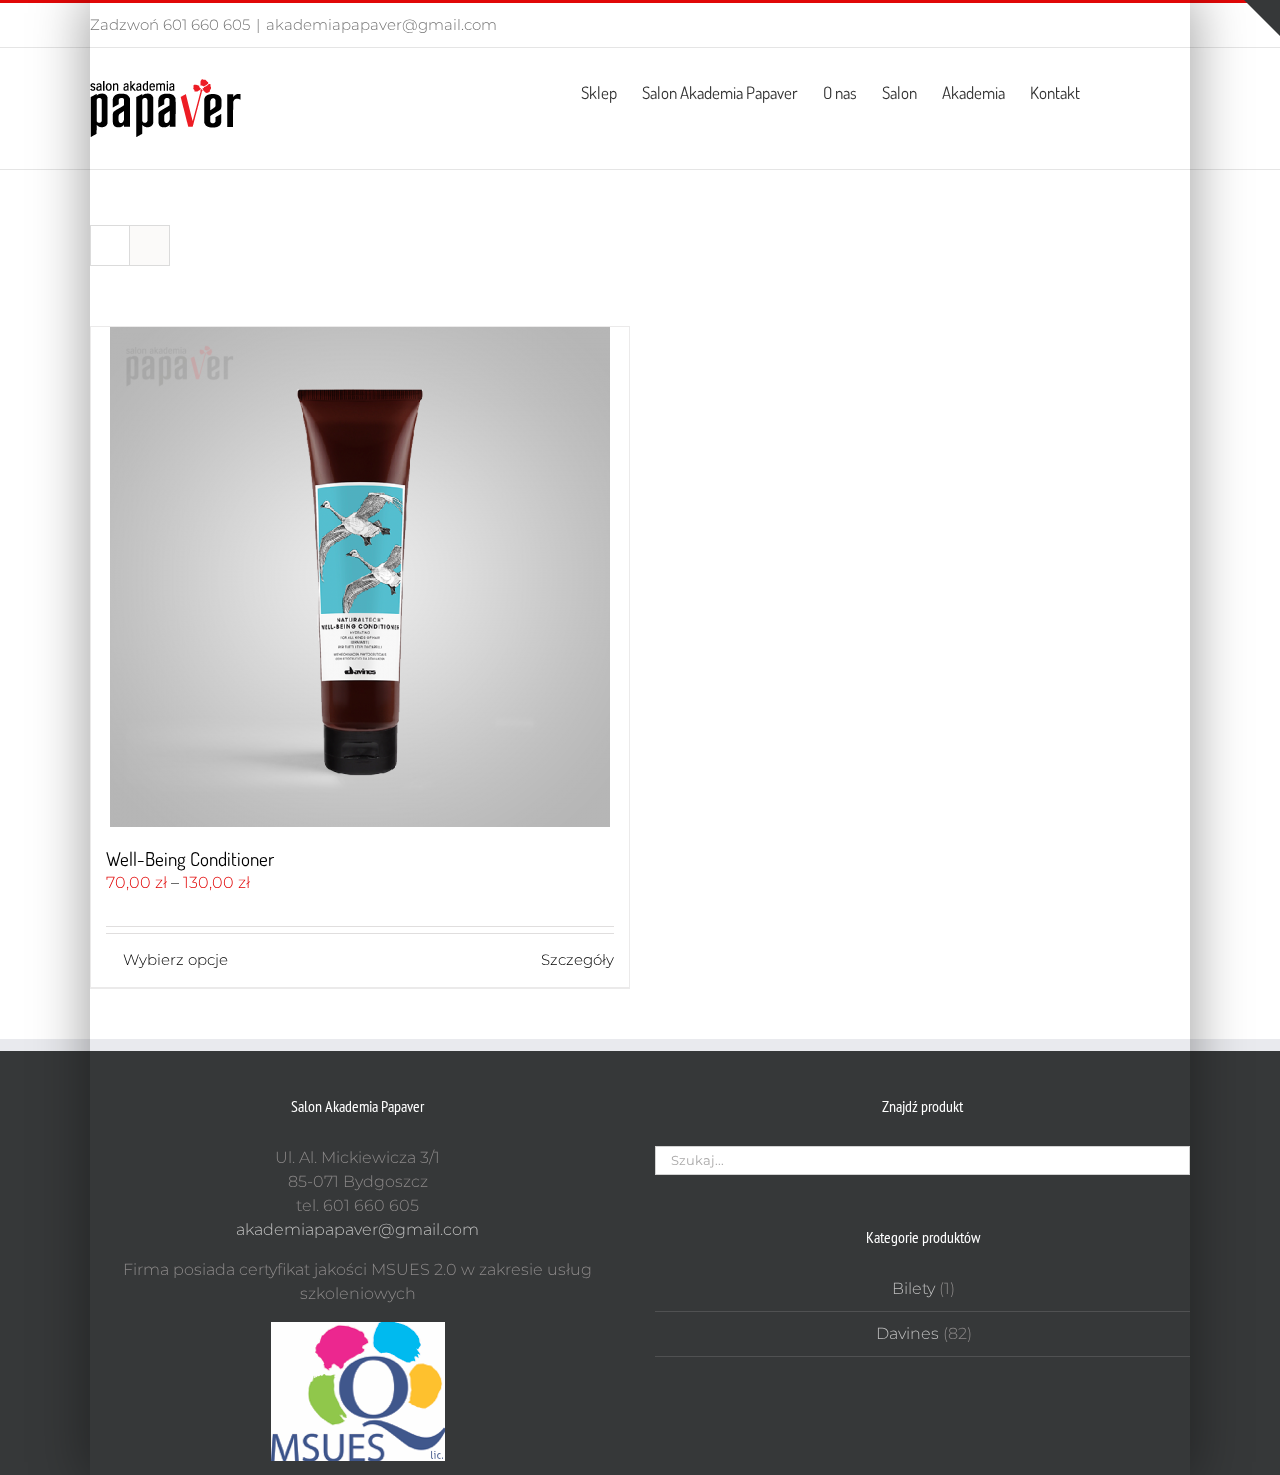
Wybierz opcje (175, 959)
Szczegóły (577, 959)
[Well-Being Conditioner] (360, 577)
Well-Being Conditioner (190, 858)
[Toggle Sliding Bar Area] (1262, 18)
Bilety (913, 1288)
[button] (1158, 91)
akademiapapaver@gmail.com (381, 24)
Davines (907, 1333)
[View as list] (149, 245)
